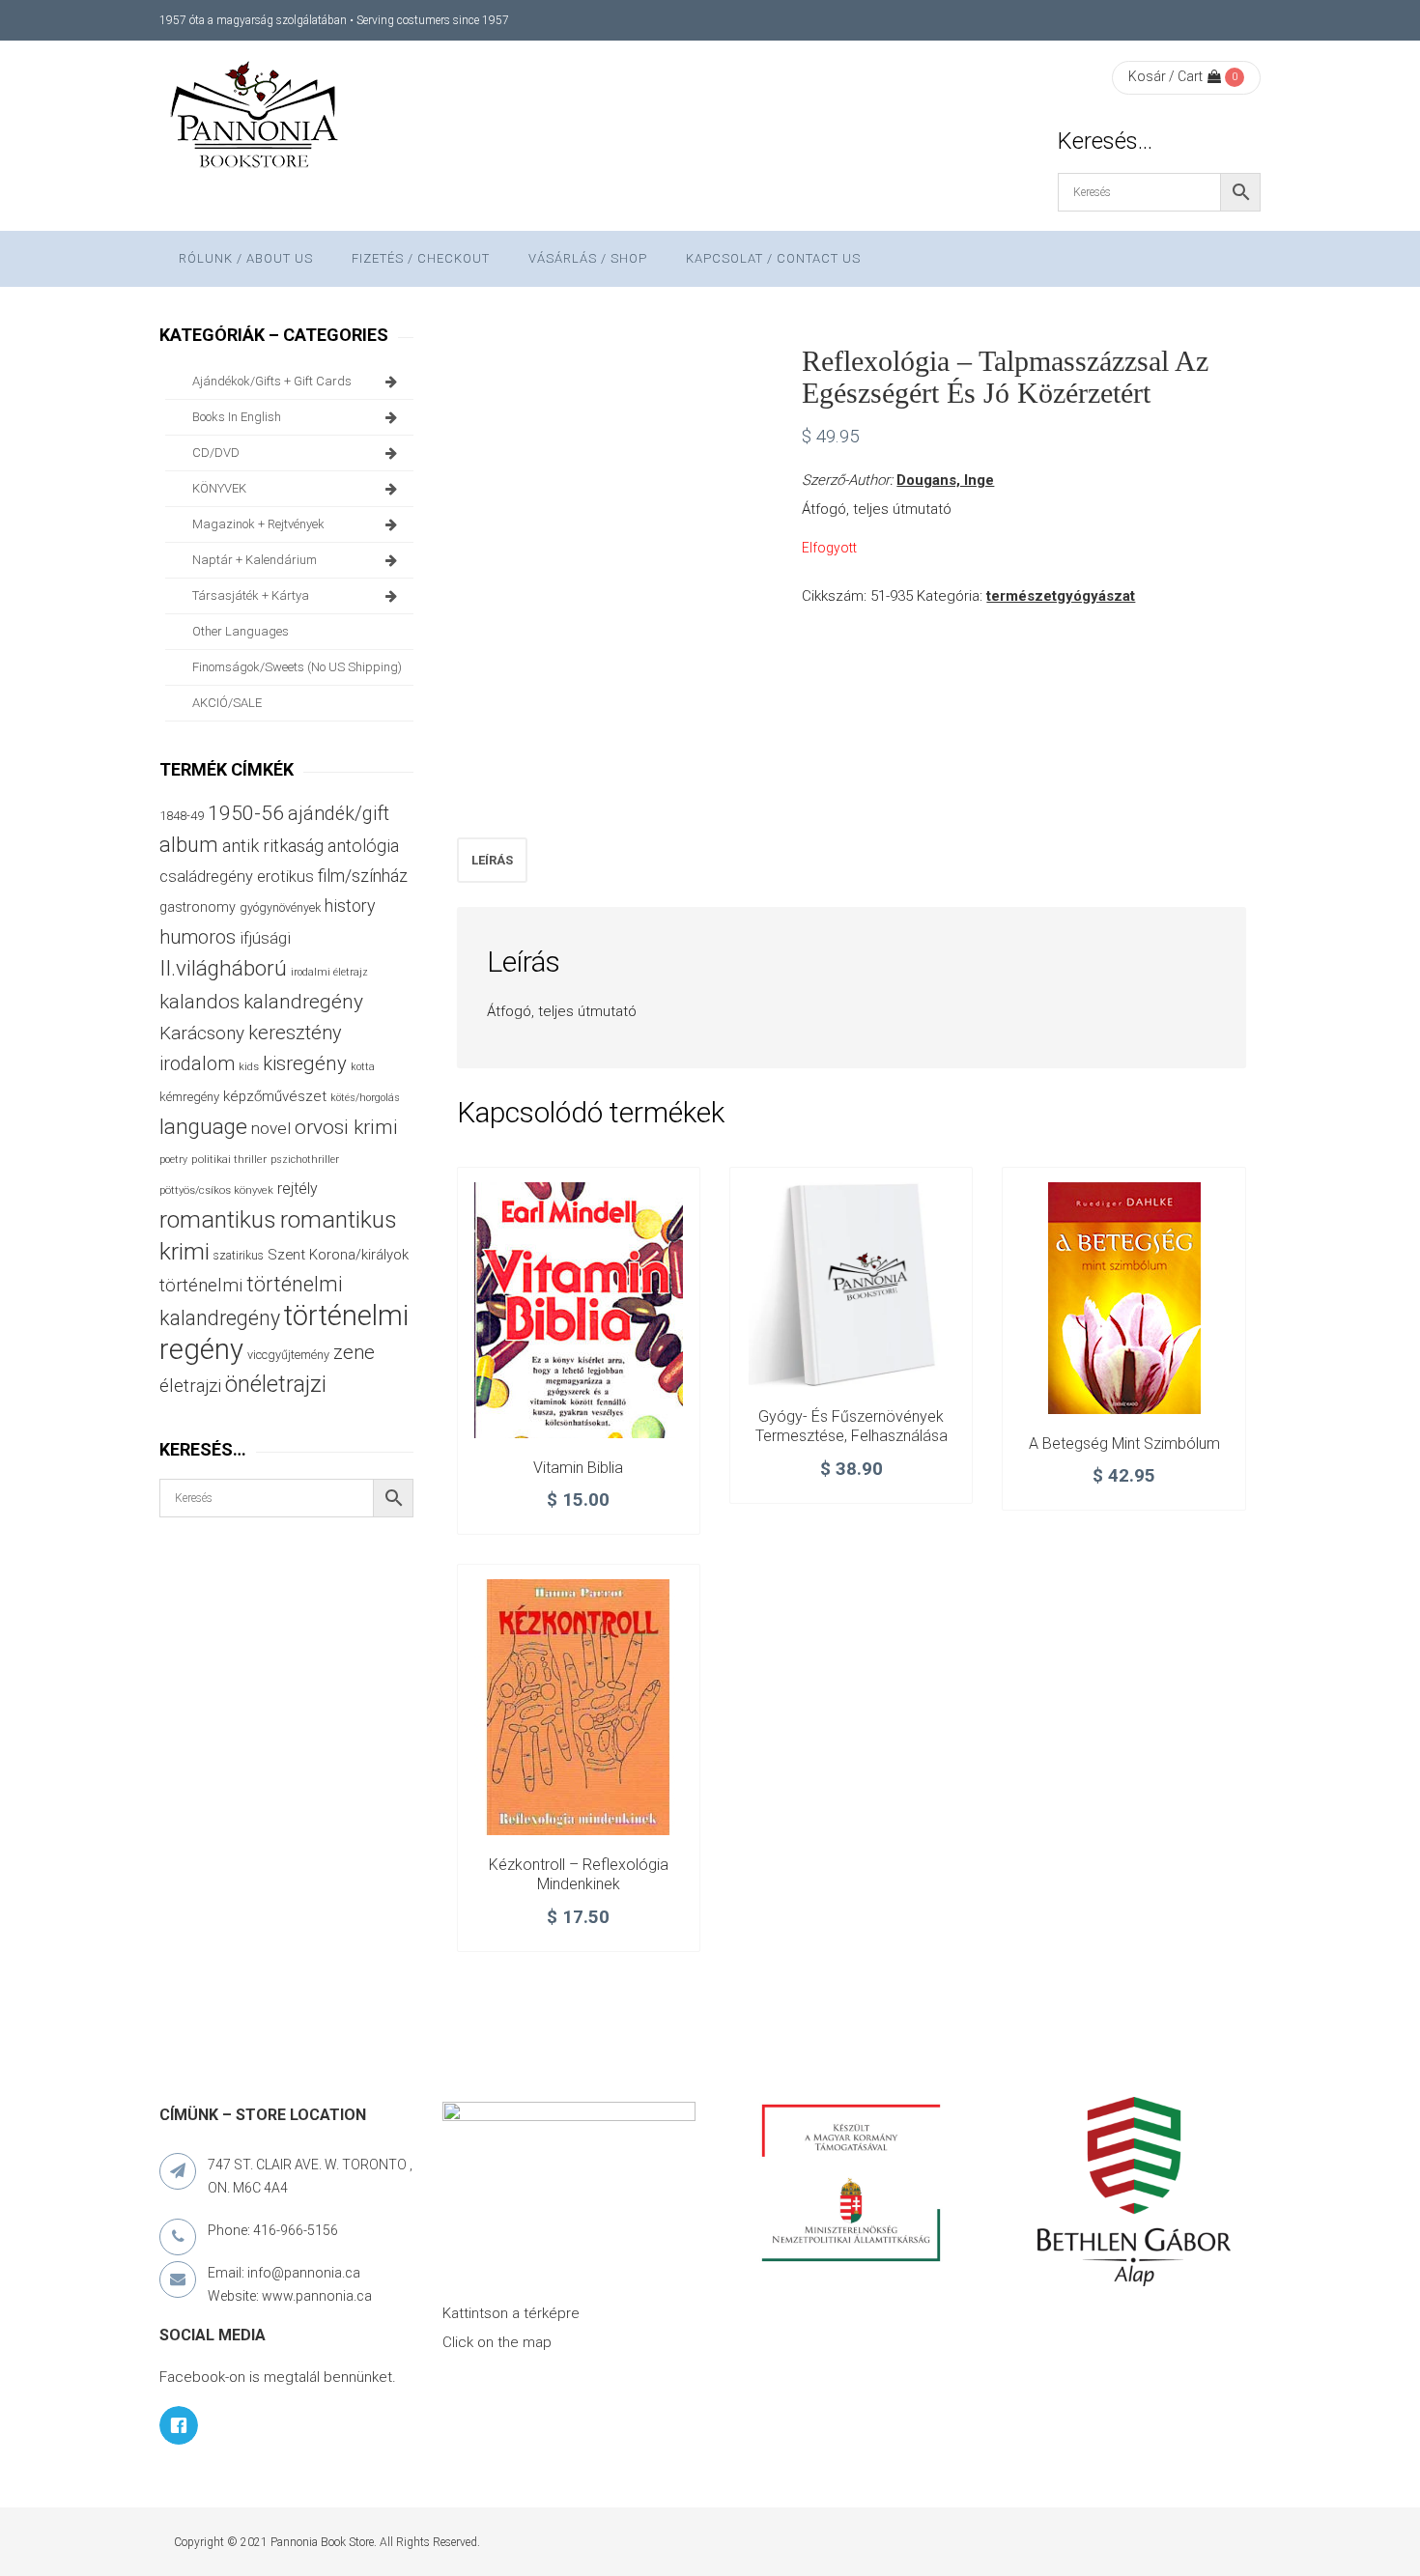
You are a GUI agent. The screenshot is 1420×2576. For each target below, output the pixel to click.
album (189, 845)
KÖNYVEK (219, 488)
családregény (206, 877)
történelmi (201, 1286)
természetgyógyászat (1061, 596)
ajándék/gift (339, 814)
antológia (363, 846)
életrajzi (190, 1386)
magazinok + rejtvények (258, 524)
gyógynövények (280, 907)
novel (271, 1128)
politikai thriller (229, 1159)
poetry (173, 1160)
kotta (363, 1067)
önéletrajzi (276, 1384)
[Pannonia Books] (256, 118)
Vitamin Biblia (578, 1468)
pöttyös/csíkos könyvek (216, 1190)
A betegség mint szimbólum (1124, 1444)
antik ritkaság (273, 846)
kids (249, 1067)
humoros (198, 937)
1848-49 (182, 816)
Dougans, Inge (945, 480)
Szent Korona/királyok (338, 1255)
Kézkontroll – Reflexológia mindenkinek (579, 1874)
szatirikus (239, 1256)
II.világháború (223, 968)
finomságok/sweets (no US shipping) (297, 667)
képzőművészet (275, 1096)
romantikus (218, 1219)
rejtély (298, 1189)
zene (354, 1352)
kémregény (189, 1097)
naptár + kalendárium (255, 560)
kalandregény (303, 1002)
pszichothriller (305, 1160)
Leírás (492, 860)
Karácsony (202, 1033)
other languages (241, 631)
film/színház (363, 876)
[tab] (492, 860)
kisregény (305, 1063)
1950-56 (246, 813)
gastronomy (198, 907)
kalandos (199, 1002)
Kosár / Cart (1165, 76)
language (203, 1127)
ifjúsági (265, 938)
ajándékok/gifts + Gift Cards (272, 381)
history (350, 906)
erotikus (285, 877)
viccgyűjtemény (288, 1355)
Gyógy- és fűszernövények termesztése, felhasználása (852, 1426)
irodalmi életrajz (329, 972)
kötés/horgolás (365, 1098)
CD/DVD (216, 453)
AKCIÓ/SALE (227, 703)
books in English (237, 417)
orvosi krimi (346, 1127)
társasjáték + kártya (251, 595)
